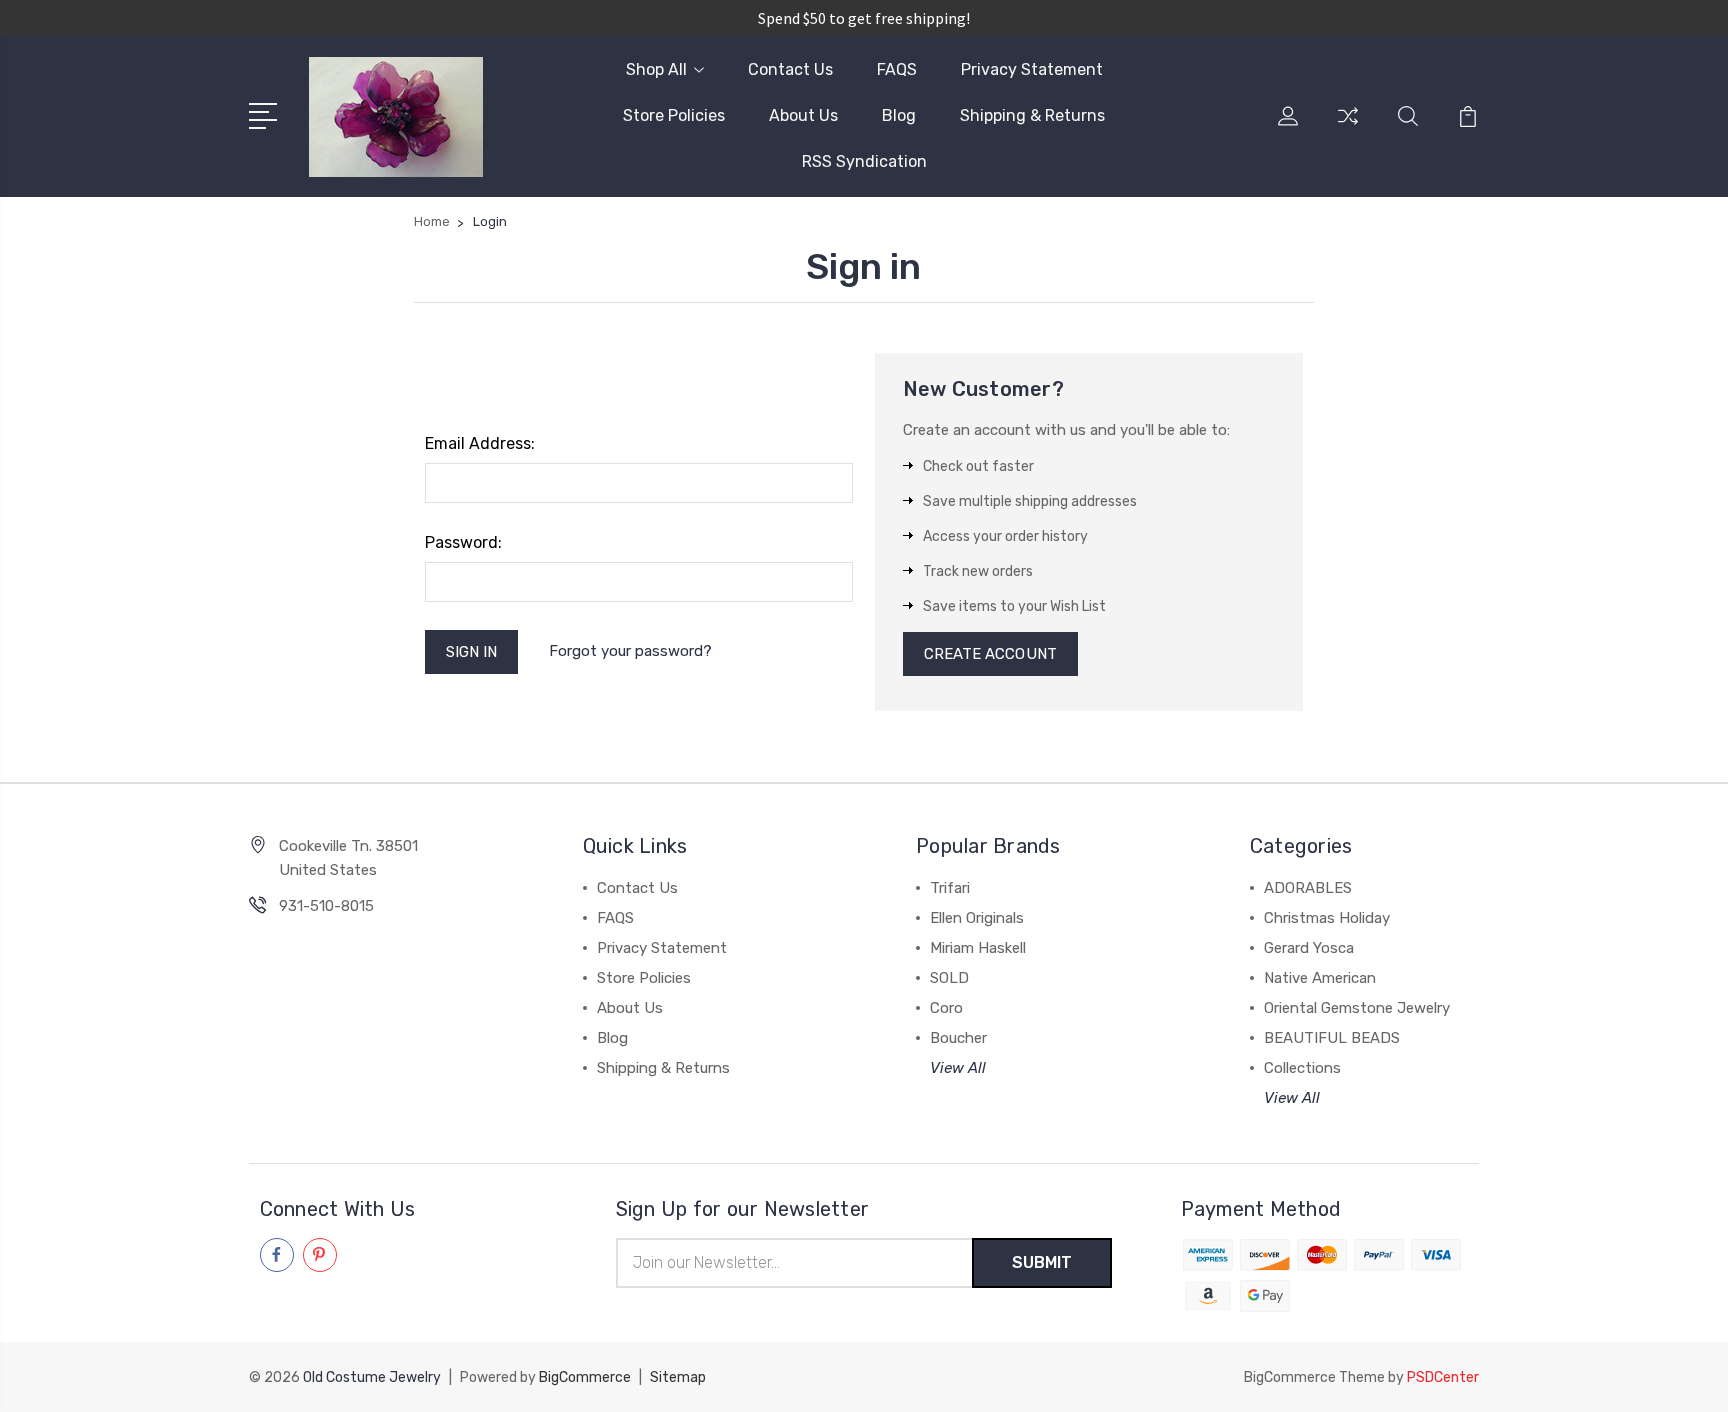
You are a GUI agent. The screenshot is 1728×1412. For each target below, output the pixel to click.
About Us (803, 115)
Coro (946, 1008)
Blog (899, 115)
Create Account (990, 654)
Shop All (656, 69)
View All (958, 1068)
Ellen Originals (977, 918)
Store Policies (674, 115)
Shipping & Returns (1032, 115)
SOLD (949, 978)
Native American (1320, 978)
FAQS (897, 69)
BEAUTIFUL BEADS (1332, 1038)
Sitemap (678, 1377)
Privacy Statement (1032, 69)
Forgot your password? (630, 651)
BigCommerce (585, 1377)
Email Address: (480, 443)
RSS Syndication (864, 161)
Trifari (950, 888)
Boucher (958, 1038)
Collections (1302, 1068)
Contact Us (790, 69)
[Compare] (1348, 128)
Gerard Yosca (1309, 948)
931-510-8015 (326, 906)
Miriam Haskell (978, 948)
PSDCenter (1443, 1377)
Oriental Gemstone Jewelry (1357, 1008)
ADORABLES (1308, 888)
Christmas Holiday (1327, 918)
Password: (463, 542)
